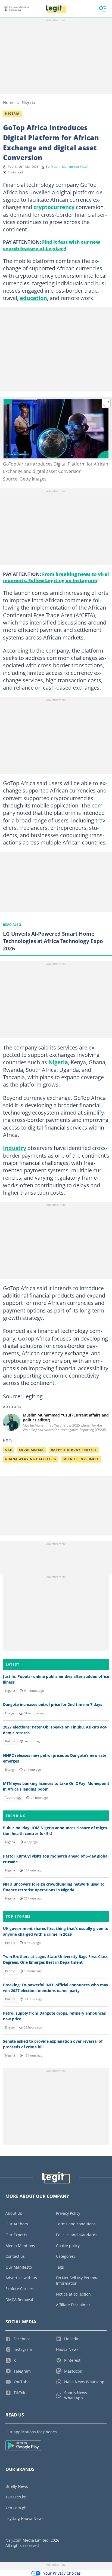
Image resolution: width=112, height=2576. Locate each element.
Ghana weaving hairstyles (31, 1459)
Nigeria (28, 102)
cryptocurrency (54, 207)
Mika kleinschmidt (81, 1459)
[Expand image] (106, 403)
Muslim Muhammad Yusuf (69, 167)
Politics (10, 1741)
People (10, 1943)
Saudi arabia (31, 1450)
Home (9, 102)
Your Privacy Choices (62, 2573)
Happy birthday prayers (74, 1450)
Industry (15, 1148)
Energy (10, 1713)
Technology (13, 1798)
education (33, 298)
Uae (9, 1450)
